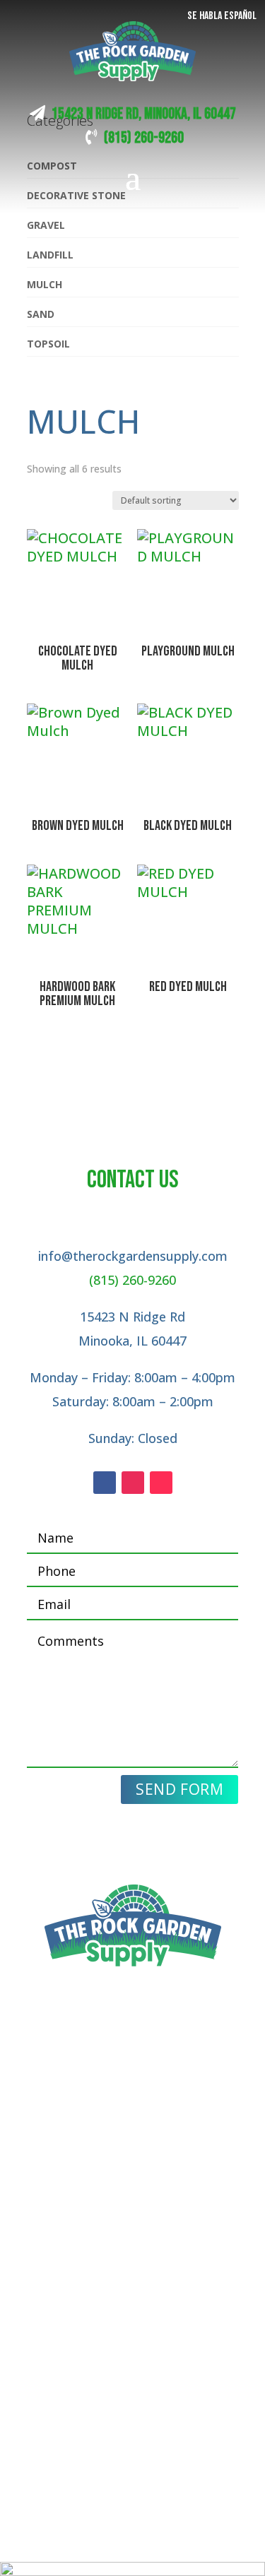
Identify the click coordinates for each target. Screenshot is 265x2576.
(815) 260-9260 (144, 138)
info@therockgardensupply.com (133, 1256)
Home (133, 2142)
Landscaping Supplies (132, 2166)
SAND (41, 314)
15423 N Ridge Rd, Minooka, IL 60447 (144, 114)
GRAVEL (46, 225)
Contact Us (133, 2235)
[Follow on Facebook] (105, 1483)
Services (133, 2190)
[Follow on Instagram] (133, 1483)
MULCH (45, 284)
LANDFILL (50, 255)
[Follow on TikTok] (161, 1483)
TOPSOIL (48, 344)
